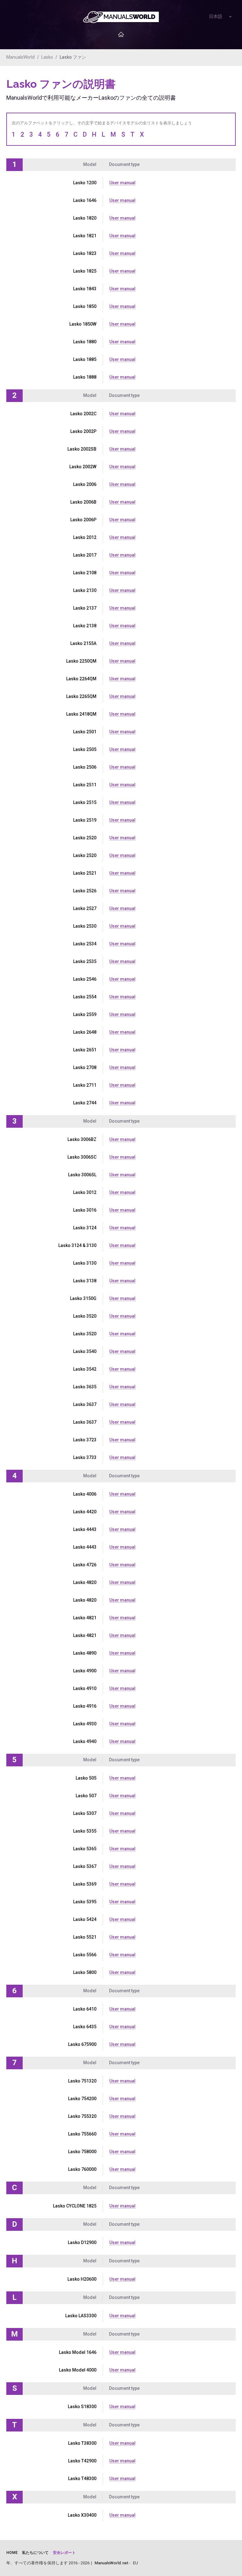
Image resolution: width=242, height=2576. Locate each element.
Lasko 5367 (85, 1866)
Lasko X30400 (82, 2515)
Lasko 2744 (85, 1103)
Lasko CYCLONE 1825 (75, 2206)
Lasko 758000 (82, 2152)
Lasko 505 (86, 1778)
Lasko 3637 (85, 1404)
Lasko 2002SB (82, 449)
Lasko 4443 (85, 1529)
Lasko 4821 (85, 1618)
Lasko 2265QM (81, 696)
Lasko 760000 (82, 2169)
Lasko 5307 (85, 1813)
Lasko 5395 (85, 1902)
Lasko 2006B (83, 502)
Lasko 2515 (85, 802)
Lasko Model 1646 (78, 2352)
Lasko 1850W (83, 324)
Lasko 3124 (85, 1228)
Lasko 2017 (85, 555)
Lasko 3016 (85, 1210)
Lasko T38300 (82, 2443)
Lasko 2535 (85, 961)
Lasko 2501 (85, 732)
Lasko (47, 57)
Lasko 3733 (85, 1457)
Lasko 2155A (83, 643)
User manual (122, 183)
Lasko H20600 (82, 2279)
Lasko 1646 (85, 200)
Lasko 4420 (85, 1512)
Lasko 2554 (85, 997)
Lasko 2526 (85, 891)
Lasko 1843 (85, 289)
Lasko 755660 (82, 2134)
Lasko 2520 (85, 838)
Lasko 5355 (85, 1831)
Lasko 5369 (85, 1884)
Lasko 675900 (82, 2044)
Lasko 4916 (85, 1706)
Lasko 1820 (85, 218)
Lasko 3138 (85, 1281)
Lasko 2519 (85, 820)
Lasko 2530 (85, 926)
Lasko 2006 (85, 484)
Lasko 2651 (85, 1050)
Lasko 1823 (85, 253)
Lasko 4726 (85, 1565)
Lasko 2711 (85, 1085)
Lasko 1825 (85, 271)
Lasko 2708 (85, 1067)
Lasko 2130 (85, 590)
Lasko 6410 (85, 2009)
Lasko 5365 (85, 1849)
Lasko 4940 (85, 1741)
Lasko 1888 (85, 377)
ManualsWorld (20, 57)
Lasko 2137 (85, 608)
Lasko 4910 (85, 1688)
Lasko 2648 (85, 1032)
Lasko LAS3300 (81, 2316)
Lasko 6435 (85, 2027)
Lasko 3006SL (82, 1175)
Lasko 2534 (85, 944)
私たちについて (35, 2553)
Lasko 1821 (85, 236)
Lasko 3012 (85, 1192)
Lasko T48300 (82, 2479)
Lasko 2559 (85, 1014)
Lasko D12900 (82, 2242)
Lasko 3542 (85, 1369)
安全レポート (64, 2553)
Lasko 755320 (82, 2116)
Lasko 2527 (85, 908)
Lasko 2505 (85, 749)
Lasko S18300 (82, 2407)
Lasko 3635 (85, 1387)
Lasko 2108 (85, 573)
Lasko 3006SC (82, 1157)
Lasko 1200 (85, 183)
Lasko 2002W (83, 467)
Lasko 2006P (83, 520)
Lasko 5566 (85, 1955)
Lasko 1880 (85, 342)
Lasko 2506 (85, 767)
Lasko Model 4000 (78, 2370)
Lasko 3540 (85, 1351)
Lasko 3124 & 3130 (77, 1245)
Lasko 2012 (85, 537)
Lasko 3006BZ (82, 1139)
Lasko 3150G (83, 1298)
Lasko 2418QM (81, 714)
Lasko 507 (86, 1796)
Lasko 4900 (85, 1671)
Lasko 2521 (85, 873)
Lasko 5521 (85, 1937)
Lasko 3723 (85, 1440)
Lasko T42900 (82, 2461)
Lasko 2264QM (81, 679)
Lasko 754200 (82, 2099)
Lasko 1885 (85, 359)
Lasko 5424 (85, 1919)
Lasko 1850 (85, 306)
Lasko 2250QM (81, 661)
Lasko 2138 (85, 626)
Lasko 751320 (82, 2081)
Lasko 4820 (85, 1582)
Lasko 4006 (85, 1494)
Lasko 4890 (85, 1653)
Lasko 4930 (85, 1724)
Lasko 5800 (85, 1972)
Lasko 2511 (85, 785)
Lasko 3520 (85, 1316)
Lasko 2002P (83, 431)
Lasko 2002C (83, 414)
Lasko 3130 (85, 1263)
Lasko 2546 (85, 979)
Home (12, 2553)
